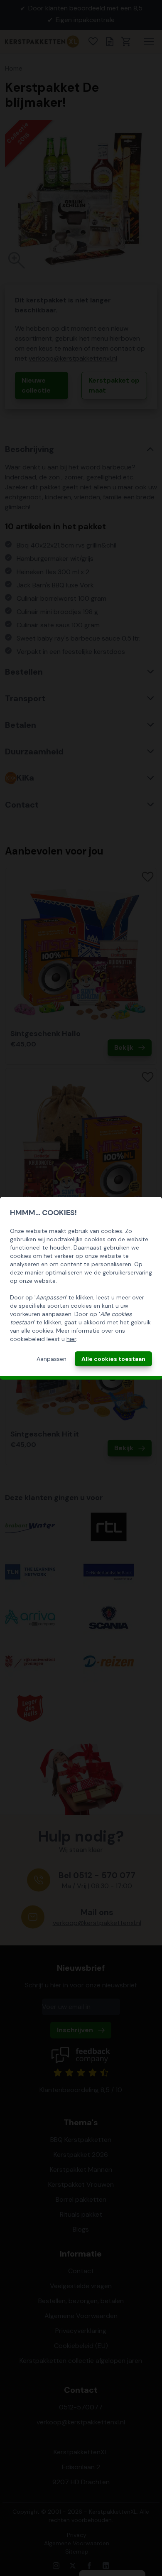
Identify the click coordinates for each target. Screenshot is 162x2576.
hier (71, 1339)
